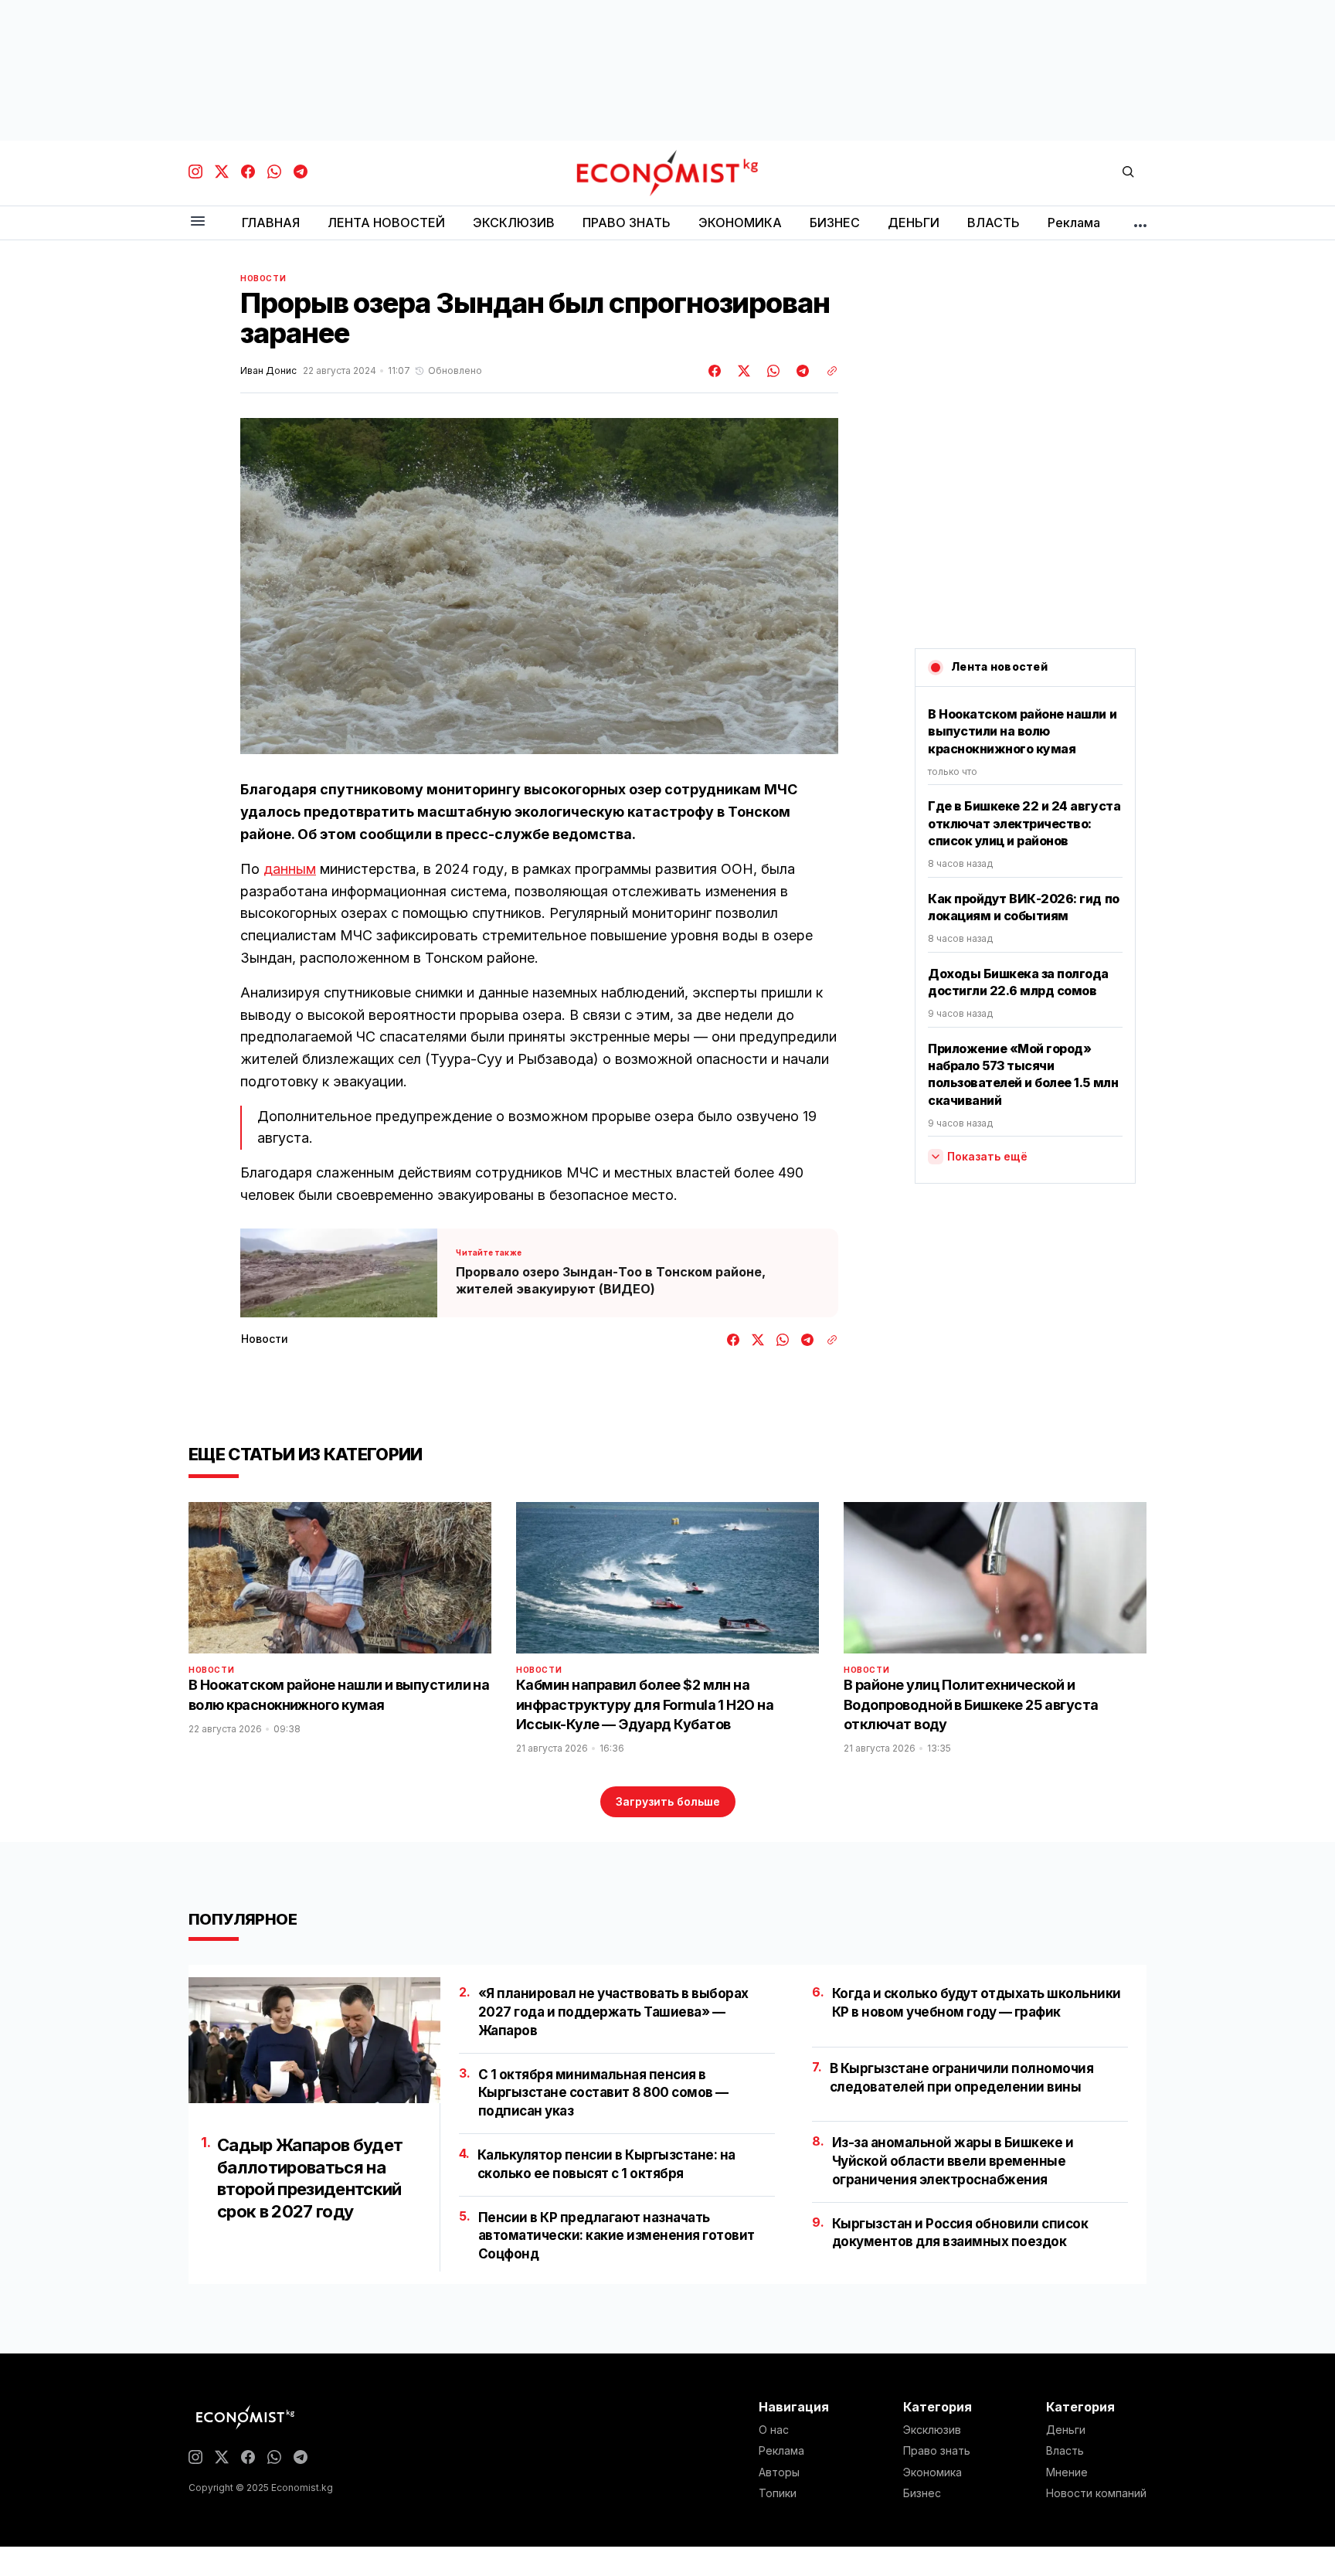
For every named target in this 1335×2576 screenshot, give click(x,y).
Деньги (1066, 2430)
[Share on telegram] (800, 371)
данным (290, 869)
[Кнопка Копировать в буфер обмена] (827, 371)
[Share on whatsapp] (771, 371)
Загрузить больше (668, 1801)
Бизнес (922, 2493)
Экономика (932, 2472)
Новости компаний (1096, 2493)
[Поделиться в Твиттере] (742, 371)
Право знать (937, 2451)
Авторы (779, 2472)
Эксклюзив (932, 2430)
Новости (263, 278)
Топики (778, 2493)
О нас (774, 2430)
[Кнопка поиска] (1128, 173)
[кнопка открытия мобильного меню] (198, 222)
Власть (1065, 2451)
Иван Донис (268, 371)
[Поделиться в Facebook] (715, 371)
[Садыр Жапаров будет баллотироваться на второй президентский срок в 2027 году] (314, 2040)
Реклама (781, 2451)
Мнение (1067, 2472)
